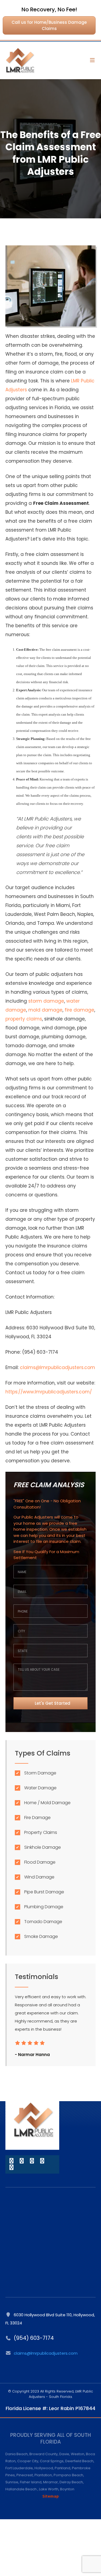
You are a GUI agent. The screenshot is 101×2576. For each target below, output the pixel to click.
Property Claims (41, 1832)
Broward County (43, 2454)
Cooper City (28, 2461)
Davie (64, 2454)
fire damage (79, 1010)
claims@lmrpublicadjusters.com (58, 1367)
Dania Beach (17, 2454)
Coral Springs (52, 2461)
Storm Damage (40, 1773)
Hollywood (44, 2468)
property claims (24, 1019)
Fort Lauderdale (19, 2468)
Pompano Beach (68, 2475)
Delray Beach (71, 2482)
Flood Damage (40, 1862)
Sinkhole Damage (43, 1847)
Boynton (67, 2489)
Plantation (43, 2475)
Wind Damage (39, 1877)
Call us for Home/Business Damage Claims (49, 25)
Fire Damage (37, 1818)
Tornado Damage (43, 1922)
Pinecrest (25, 2475)
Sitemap (50, 2496)
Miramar (50, 2482)
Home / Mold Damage (47, 1803)
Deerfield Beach (79, 2461)
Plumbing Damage (44, 1907)
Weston (78, 2454)
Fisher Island (31, 2482)
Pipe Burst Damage (44, 1892)
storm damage (46, 1001)
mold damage (45, 1010)
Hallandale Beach (21, 2489)
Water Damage (40, 1788)
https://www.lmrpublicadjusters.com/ (49, 1392)
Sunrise (12, 2482)
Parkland (62, 2468)
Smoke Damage (41, 1936)
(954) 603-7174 (34, 2338)
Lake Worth (49, 2489)
